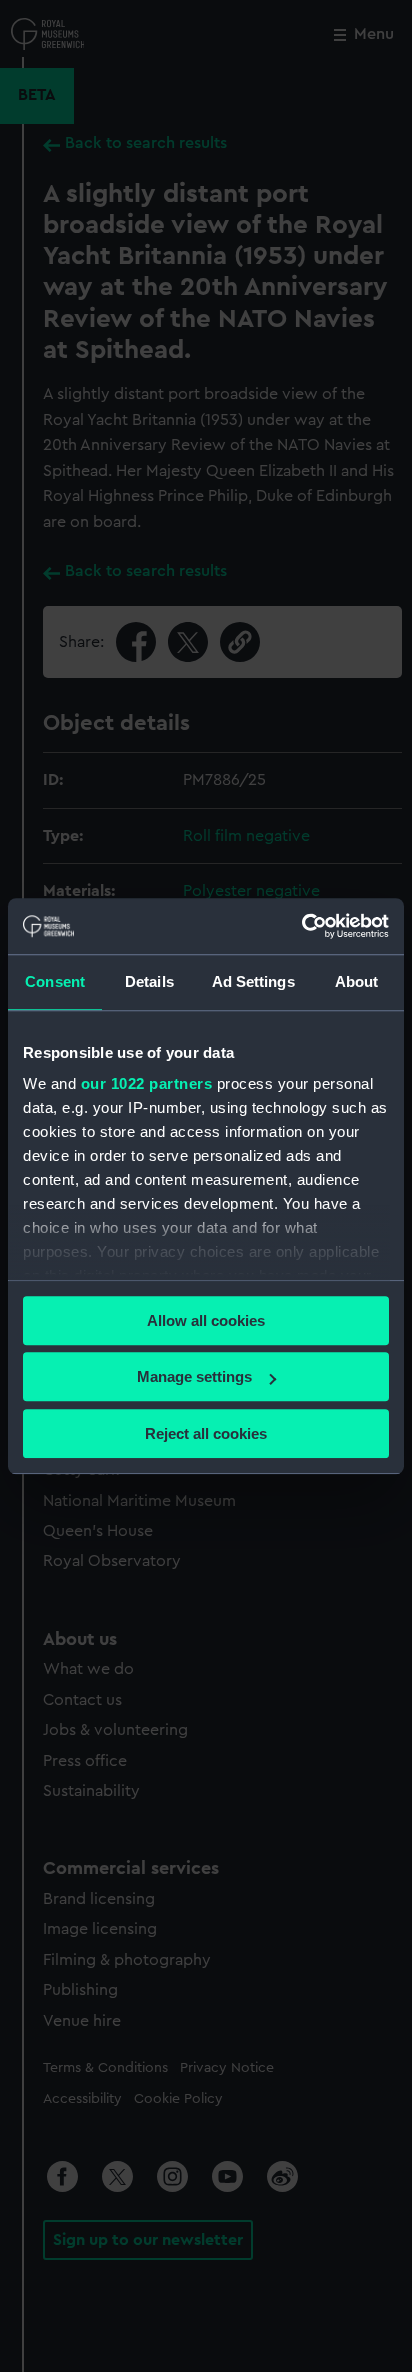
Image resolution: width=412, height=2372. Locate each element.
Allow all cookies (206, 1320)
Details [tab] (149, 981)
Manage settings (194, 1376)
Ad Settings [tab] (253, 981)
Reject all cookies (206, 1433)
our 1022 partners (147, 1083)
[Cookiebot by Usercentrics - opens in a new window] (301, 926)
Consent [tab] (55, 981)
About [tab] (357, 981)
